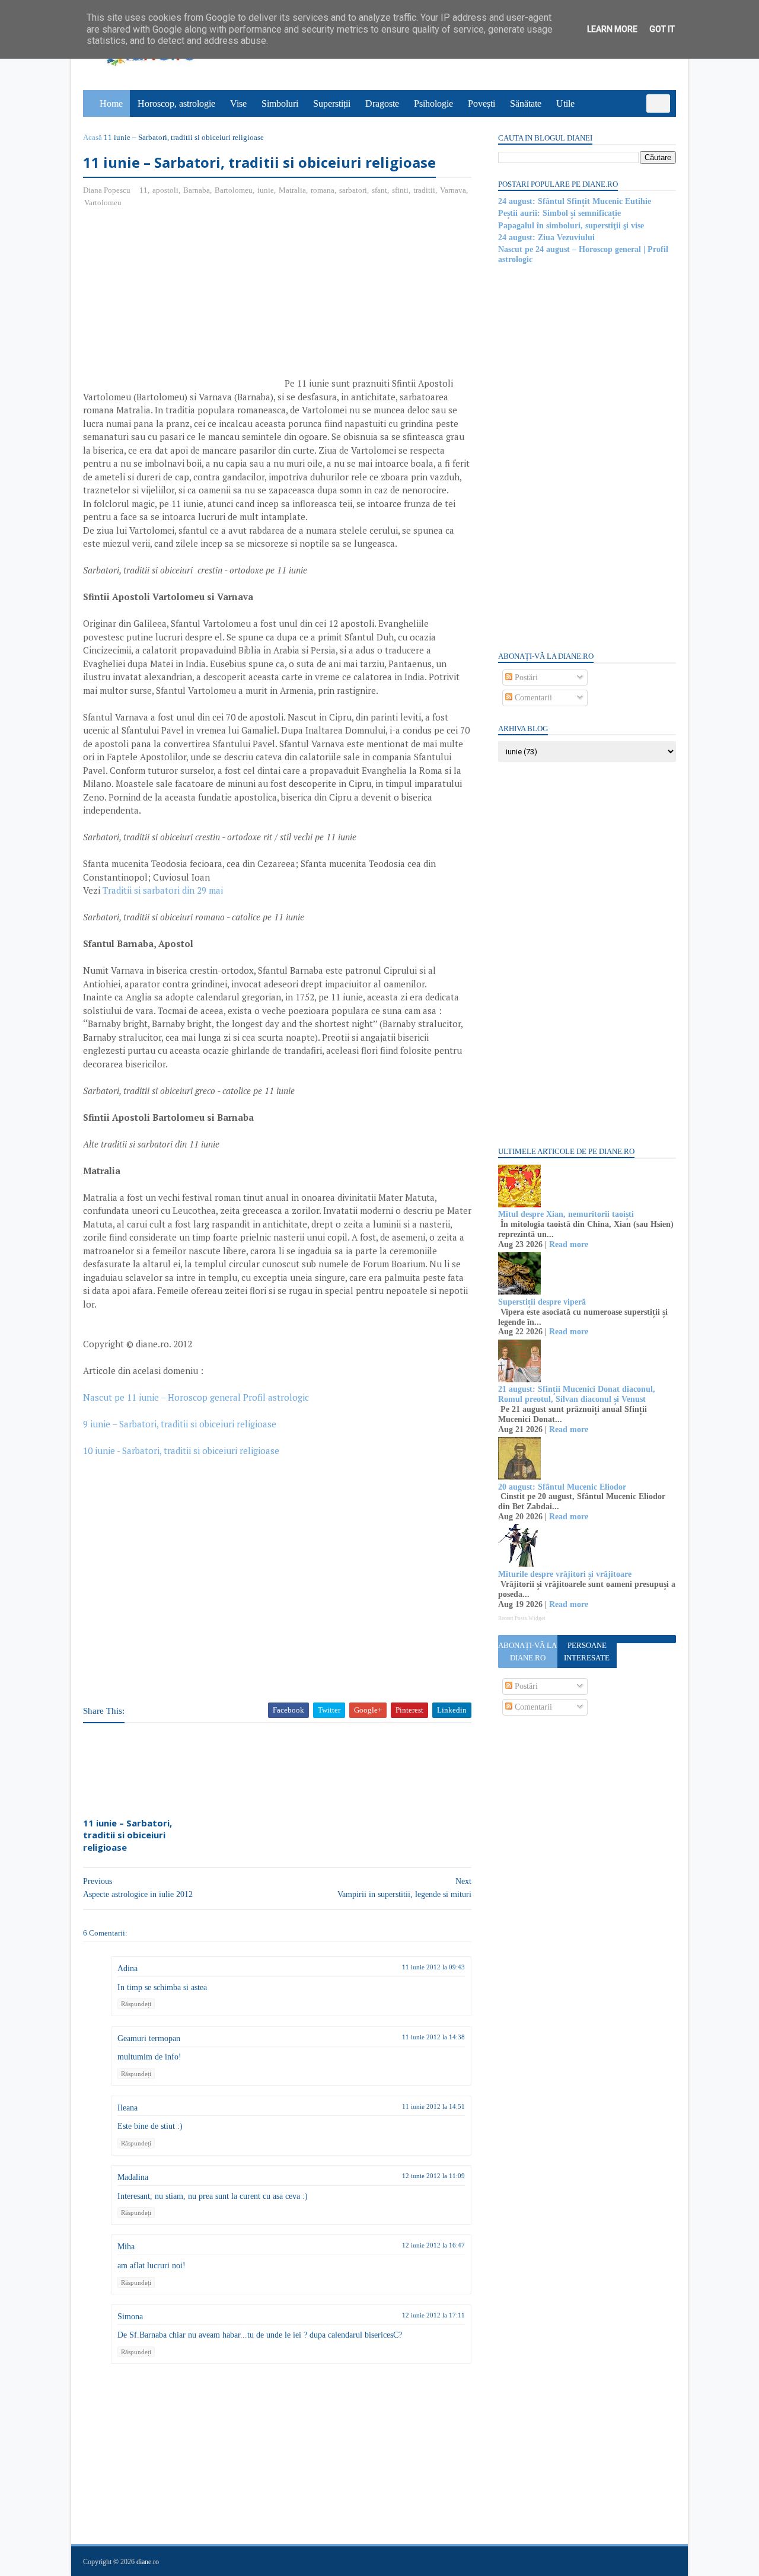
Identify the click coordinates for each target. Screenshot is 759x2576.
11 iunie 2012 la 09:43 (433, 1967)
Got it (662, 29)
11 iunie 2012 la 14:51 (433, 2106)
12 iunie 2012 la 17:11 (433, 2315)
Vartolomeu (103, 203)
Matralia (292, 190)
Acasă (93, 137)
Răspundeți (136, 2004)
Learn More (612, 29)
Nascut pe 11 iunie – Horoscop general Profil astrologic (196, 1397)
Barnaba (197, 190)
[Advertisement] (183, 304)
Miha (126, 2247)
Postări (525, 678)
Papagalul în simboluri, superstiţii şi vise (571, 226)
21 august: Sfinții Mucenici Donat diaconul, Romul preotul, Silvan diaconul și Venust (577, 1394)
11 (143, 190)
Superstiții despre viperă (542, 1302)
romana (323, 190)
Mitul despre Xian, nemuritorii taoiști (566, 1214)
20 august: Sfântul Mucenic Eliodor (562, 1487)
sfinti (400, 190)
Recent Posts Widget (522, 1618)
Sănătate (526, 103)
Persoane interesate (587, 1652)
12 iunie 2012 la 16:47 (433, 2245)
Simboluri (280, 103)
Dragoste (382, 103)
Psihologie (433, 103)
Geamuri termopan (149, 2038)
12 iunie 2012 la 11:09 (433, 2176)
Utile (565, 103)
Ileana (127, 2108)
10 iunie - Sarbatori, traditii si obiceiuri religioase (181, 1450)
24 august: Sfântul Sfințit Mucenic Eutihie (575, 201)
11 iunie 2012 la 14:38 (433, 2037)
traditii (424, 190)
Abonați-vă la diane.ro (527, 1652)
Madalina (133, 2177)
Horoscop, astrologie (176, 103)
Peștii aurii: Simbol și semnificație (559, 213)
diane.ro (148, 2562)
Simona (130, 2317)
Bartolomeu (234, 190)
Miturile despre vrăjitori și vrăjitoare (565, 1574)
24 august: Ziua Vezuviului (546, 237)
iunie (266, 190)
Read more (569, 1244)
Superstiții (332, 103)
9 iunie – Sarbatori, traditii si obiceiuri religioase (180, 1424)
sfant (379, 190)
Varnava (453, 190)
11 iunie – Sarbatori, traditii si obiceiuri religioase (127, 1835)
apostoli (165, 190)
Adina (127, 1968)
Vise (238, 103)
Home (111, 103)
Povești (481, 103)
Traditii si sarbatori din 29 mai (163, 890)
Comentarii (532, 698)
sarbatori (353, 190)
